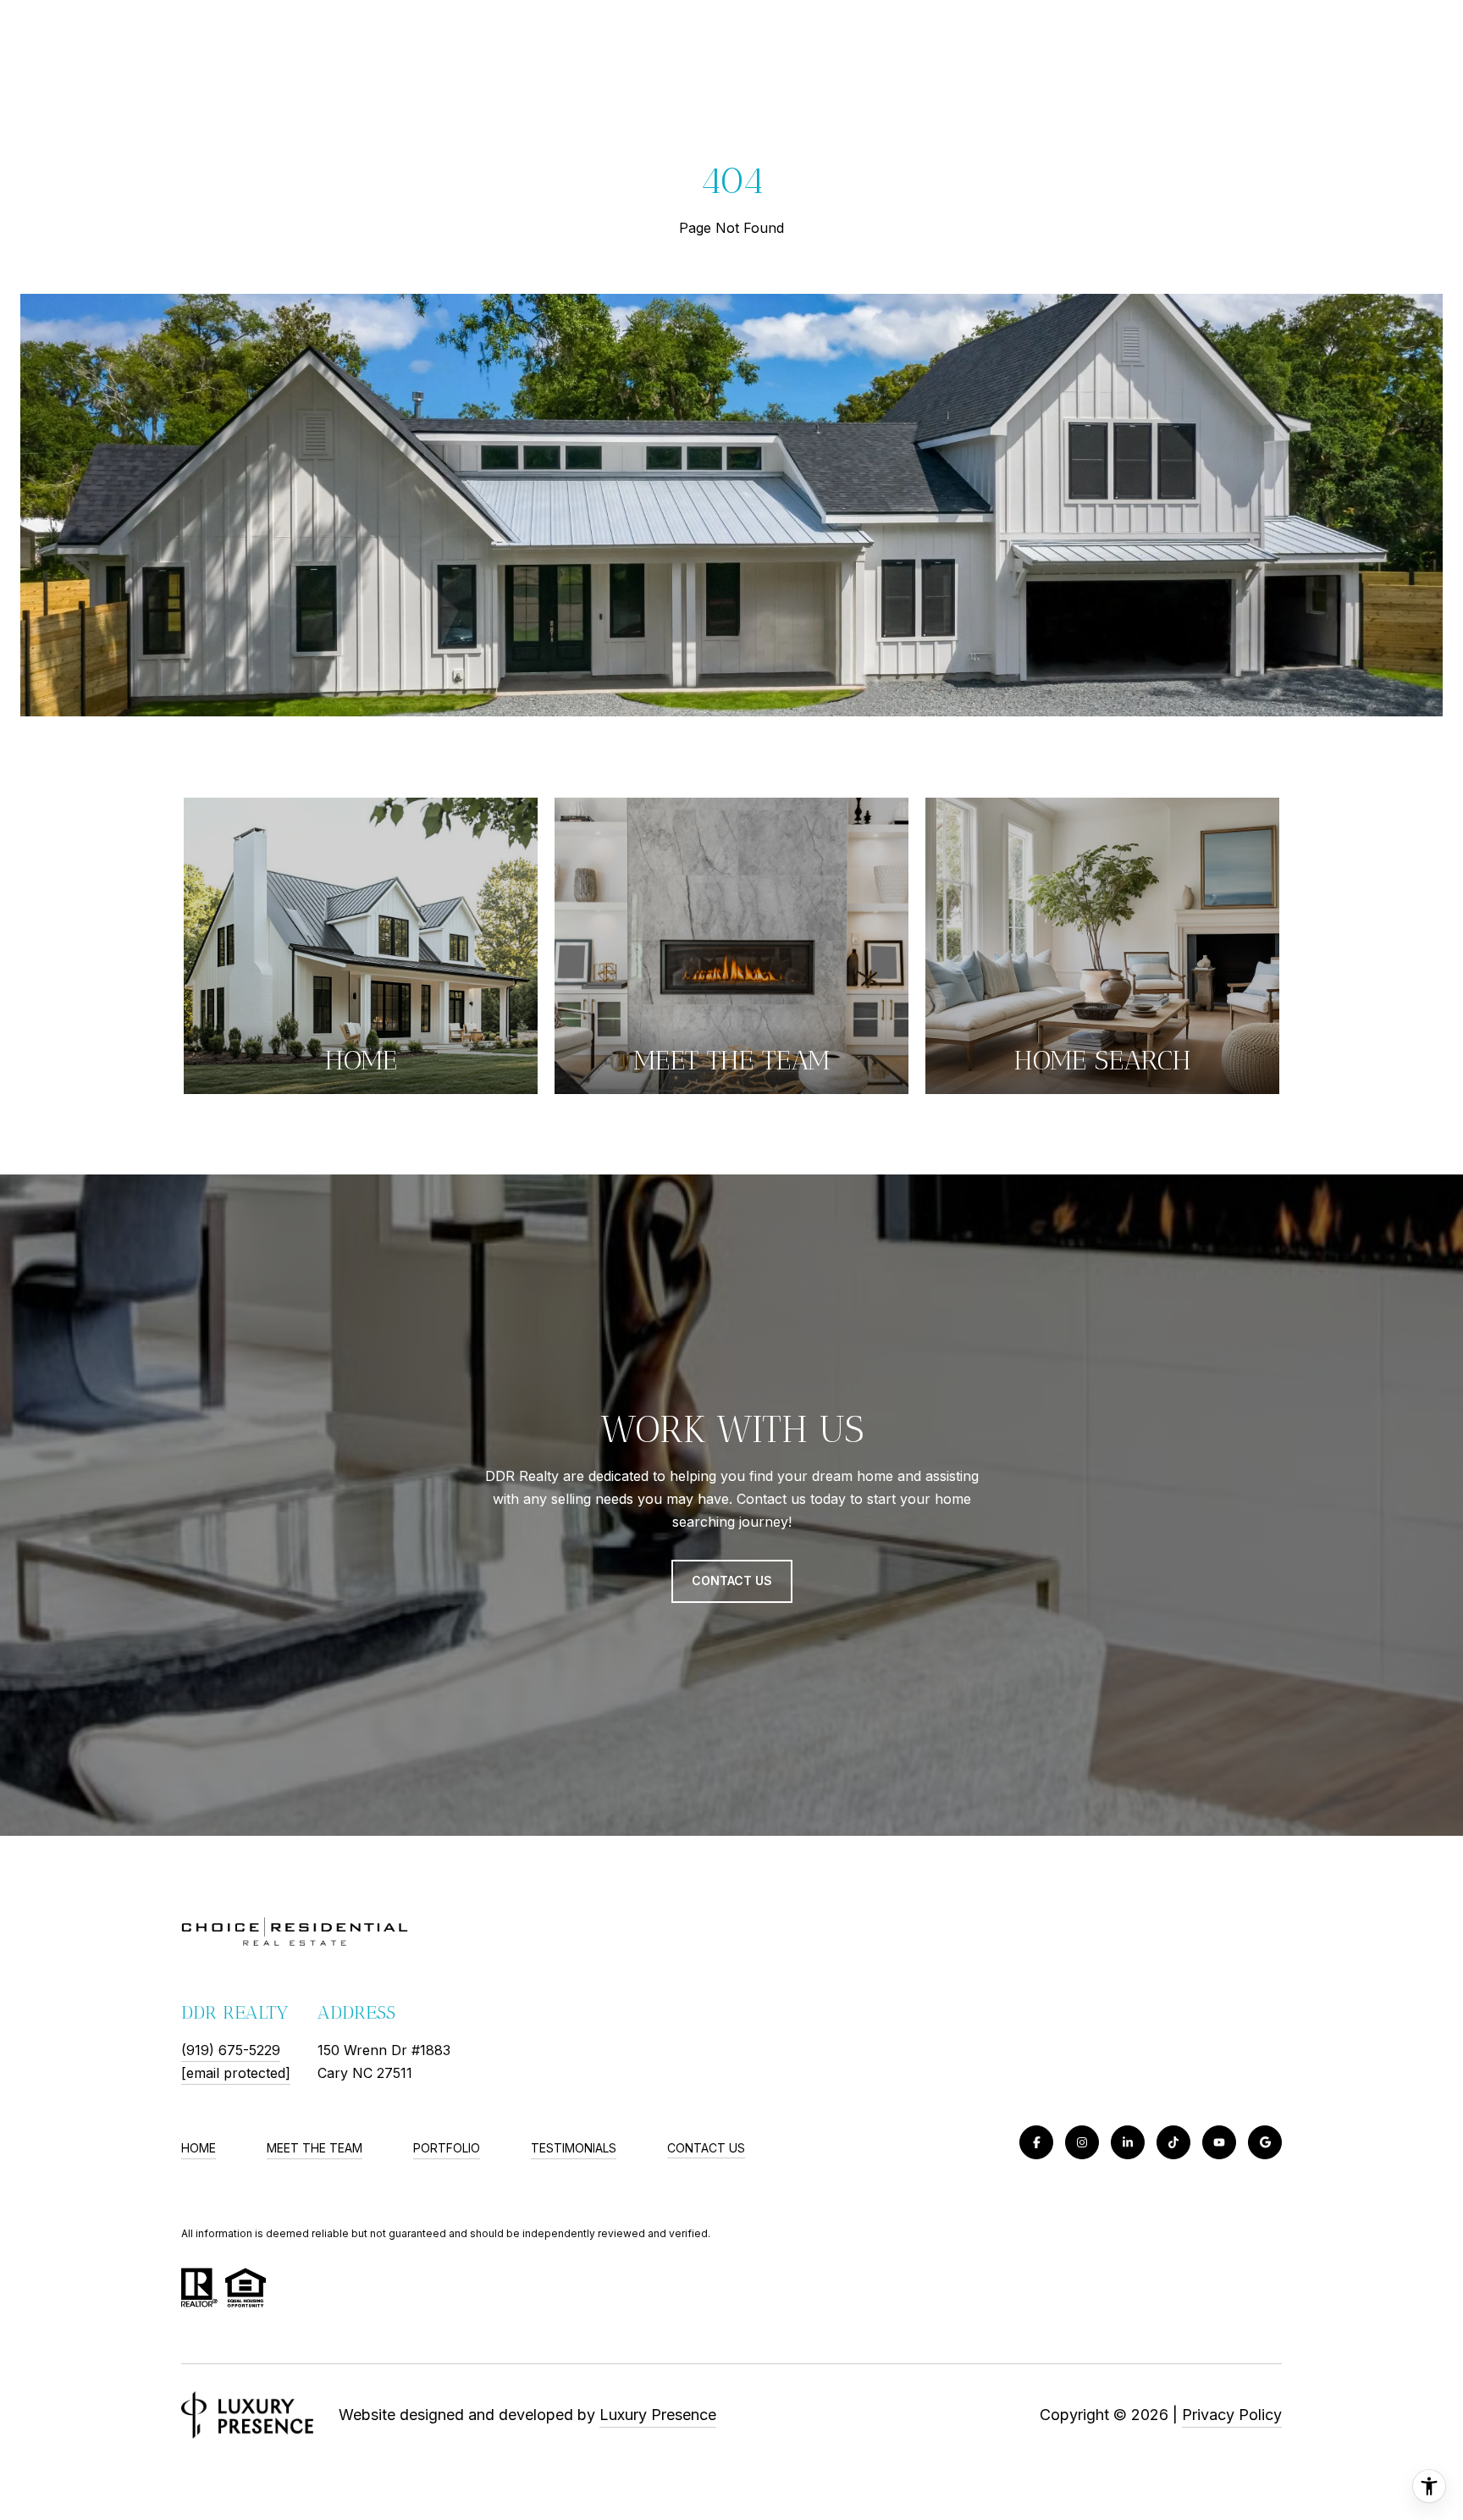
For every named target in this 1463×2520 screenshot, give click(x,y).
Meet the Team (315, 2148)
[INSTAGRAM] (1082, 2142)
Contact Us (706, 2148)
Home (199, 2148)
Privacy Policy (1232, 2415)
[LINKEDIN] (1128, 2142)
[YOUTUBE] (1219, 2142)
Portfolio (447, 2148)
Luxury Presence (658, 2415)
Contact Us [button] (732, 1581)
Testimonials (574, 2148)
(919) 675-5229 (231, 2050)
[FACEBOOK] (1036, 2142)
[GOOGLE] (1265, 2142)
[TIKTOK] (1173, 2142)
